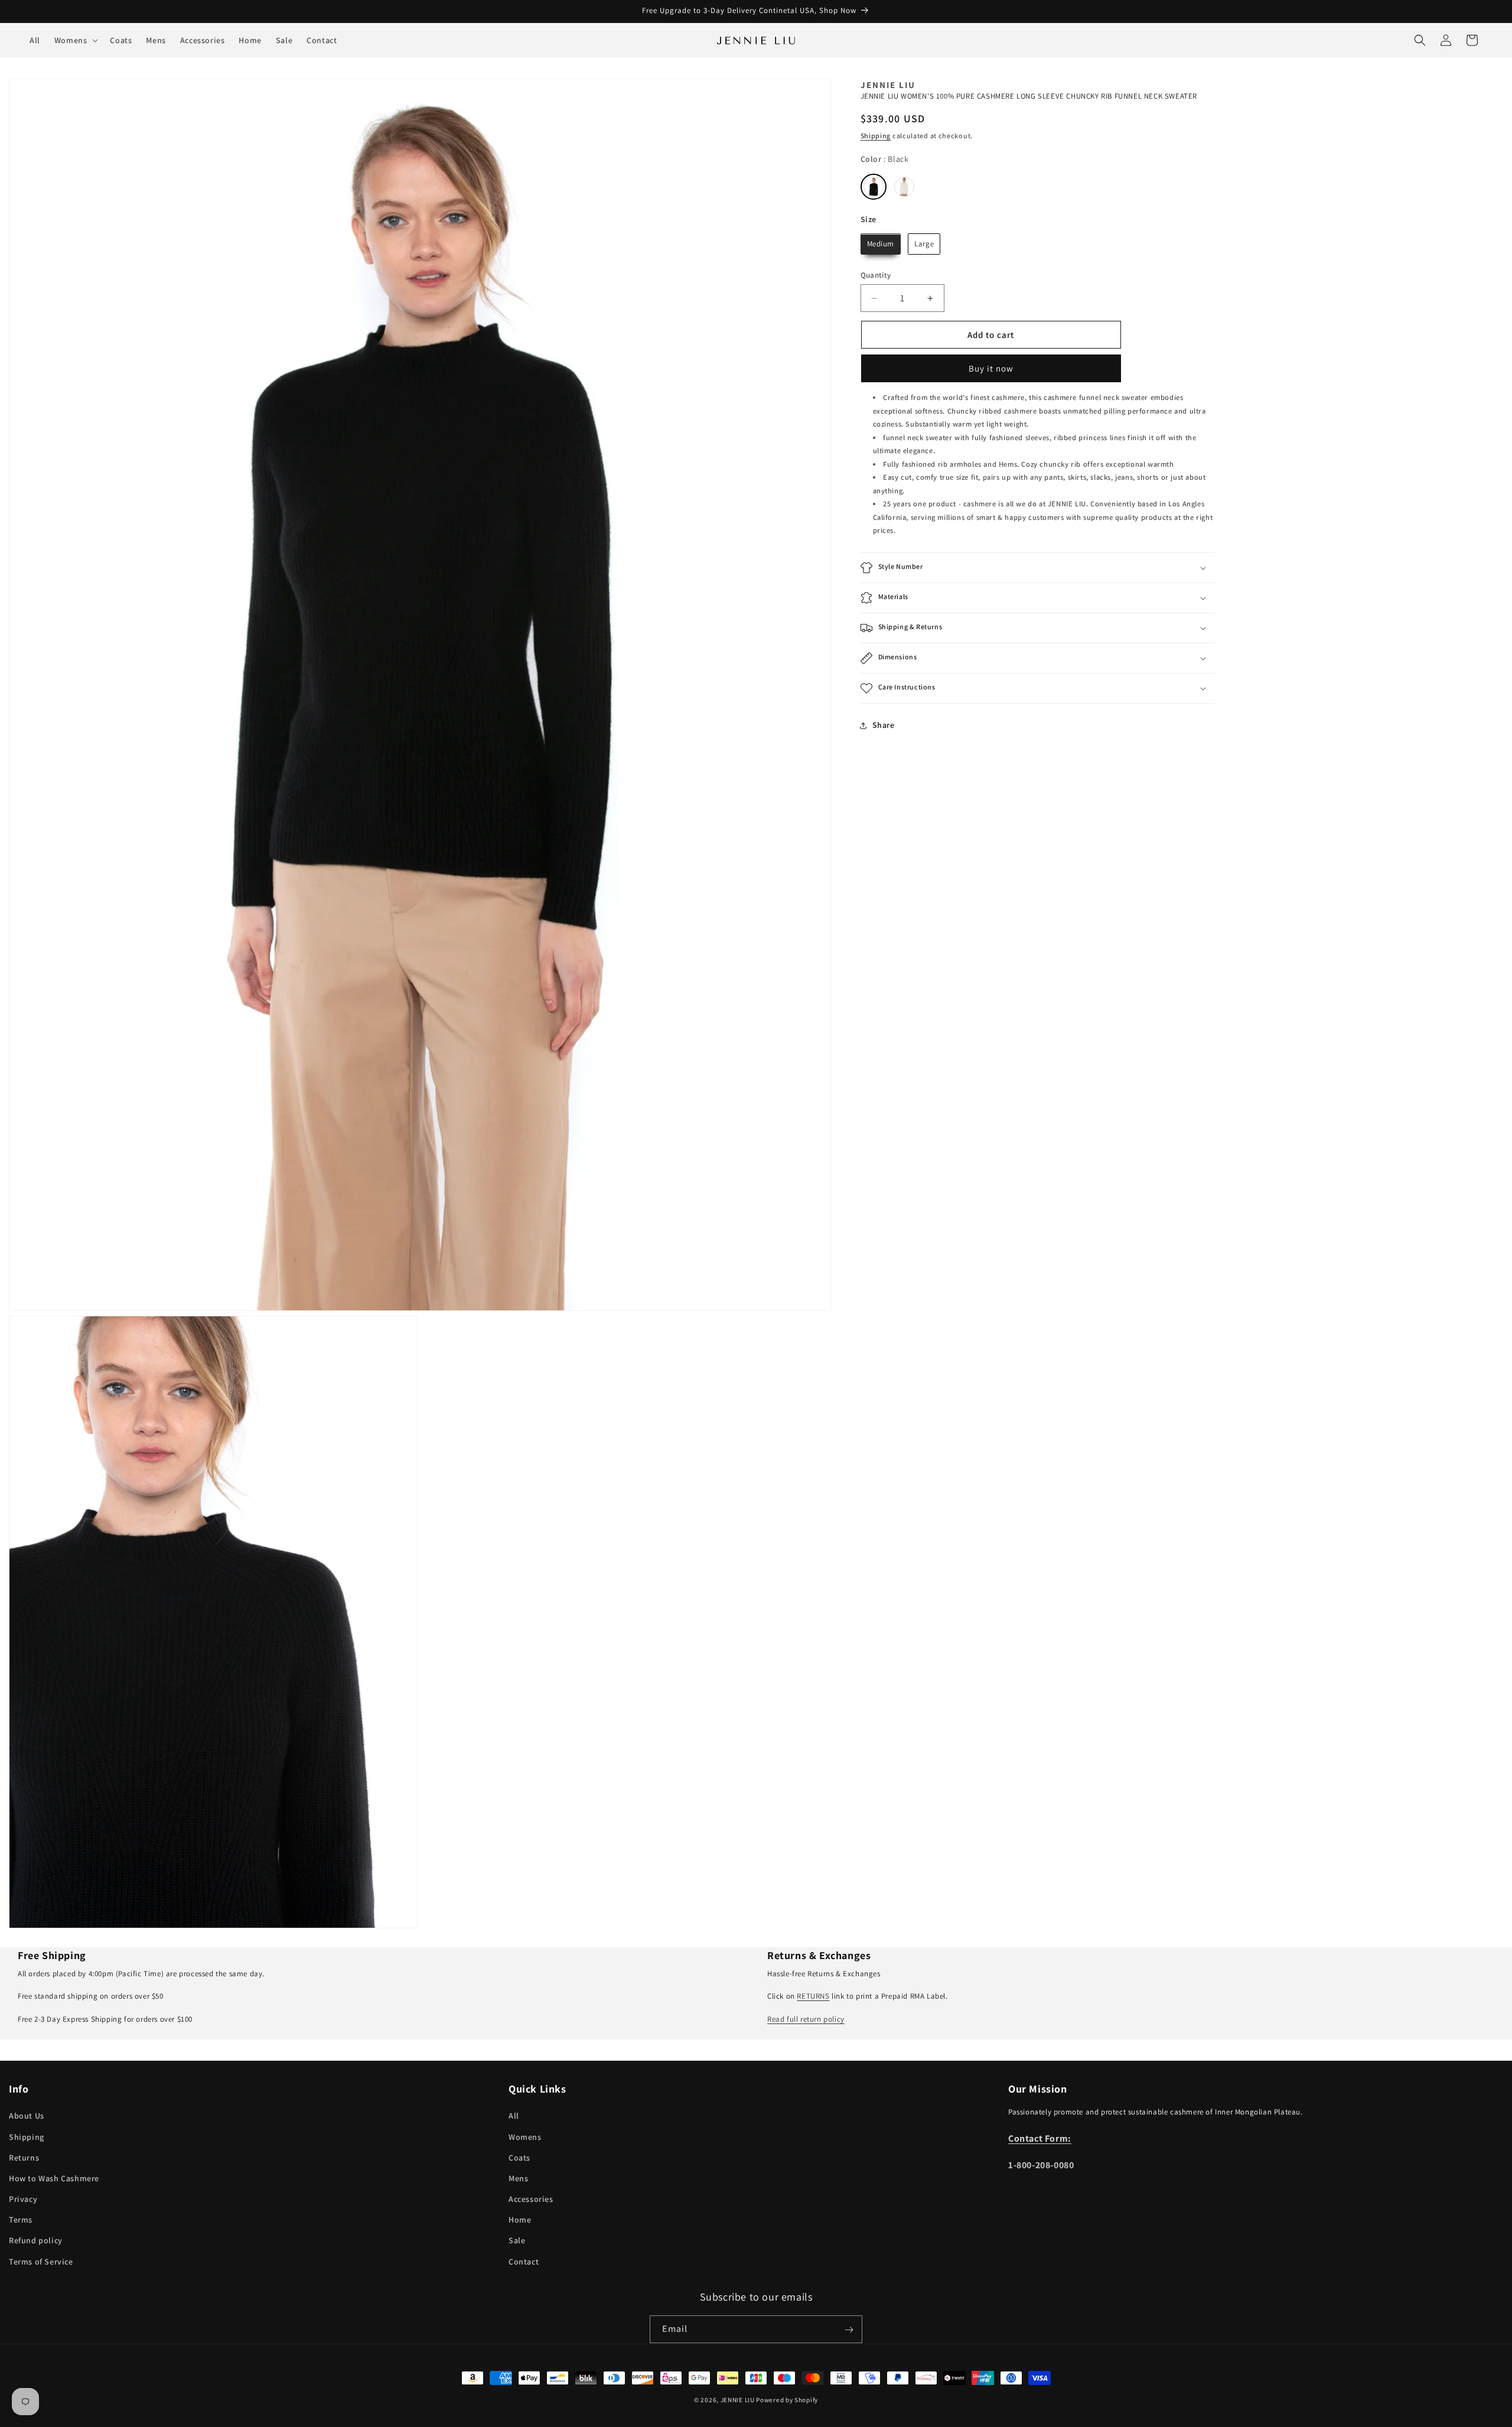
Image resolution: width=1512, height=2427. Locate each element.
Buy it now (991, 369)
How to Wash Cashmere (54, 2178)
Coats (519, 2158)
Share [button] (884, 726)
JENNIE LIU (738, 2400)
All (514, 2116)
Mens (518, 2178)
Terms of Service (41, 2262)
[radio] (874, 187)
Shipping (876, 136)
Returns (24, 2158)
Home (520, 2220)
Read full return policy (806, 2019)
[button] (75, 40)
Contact (524, 2262)
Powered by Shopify (787, 2400)
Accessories (531, 2199)
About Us (27, 2116)
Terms (21, 2220)
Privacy (23, 2199)
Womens (525, 2137)
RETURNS (813, 1996)
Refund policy (36, 2241)
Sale (517, 2241)
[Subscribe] (849, 2330)
